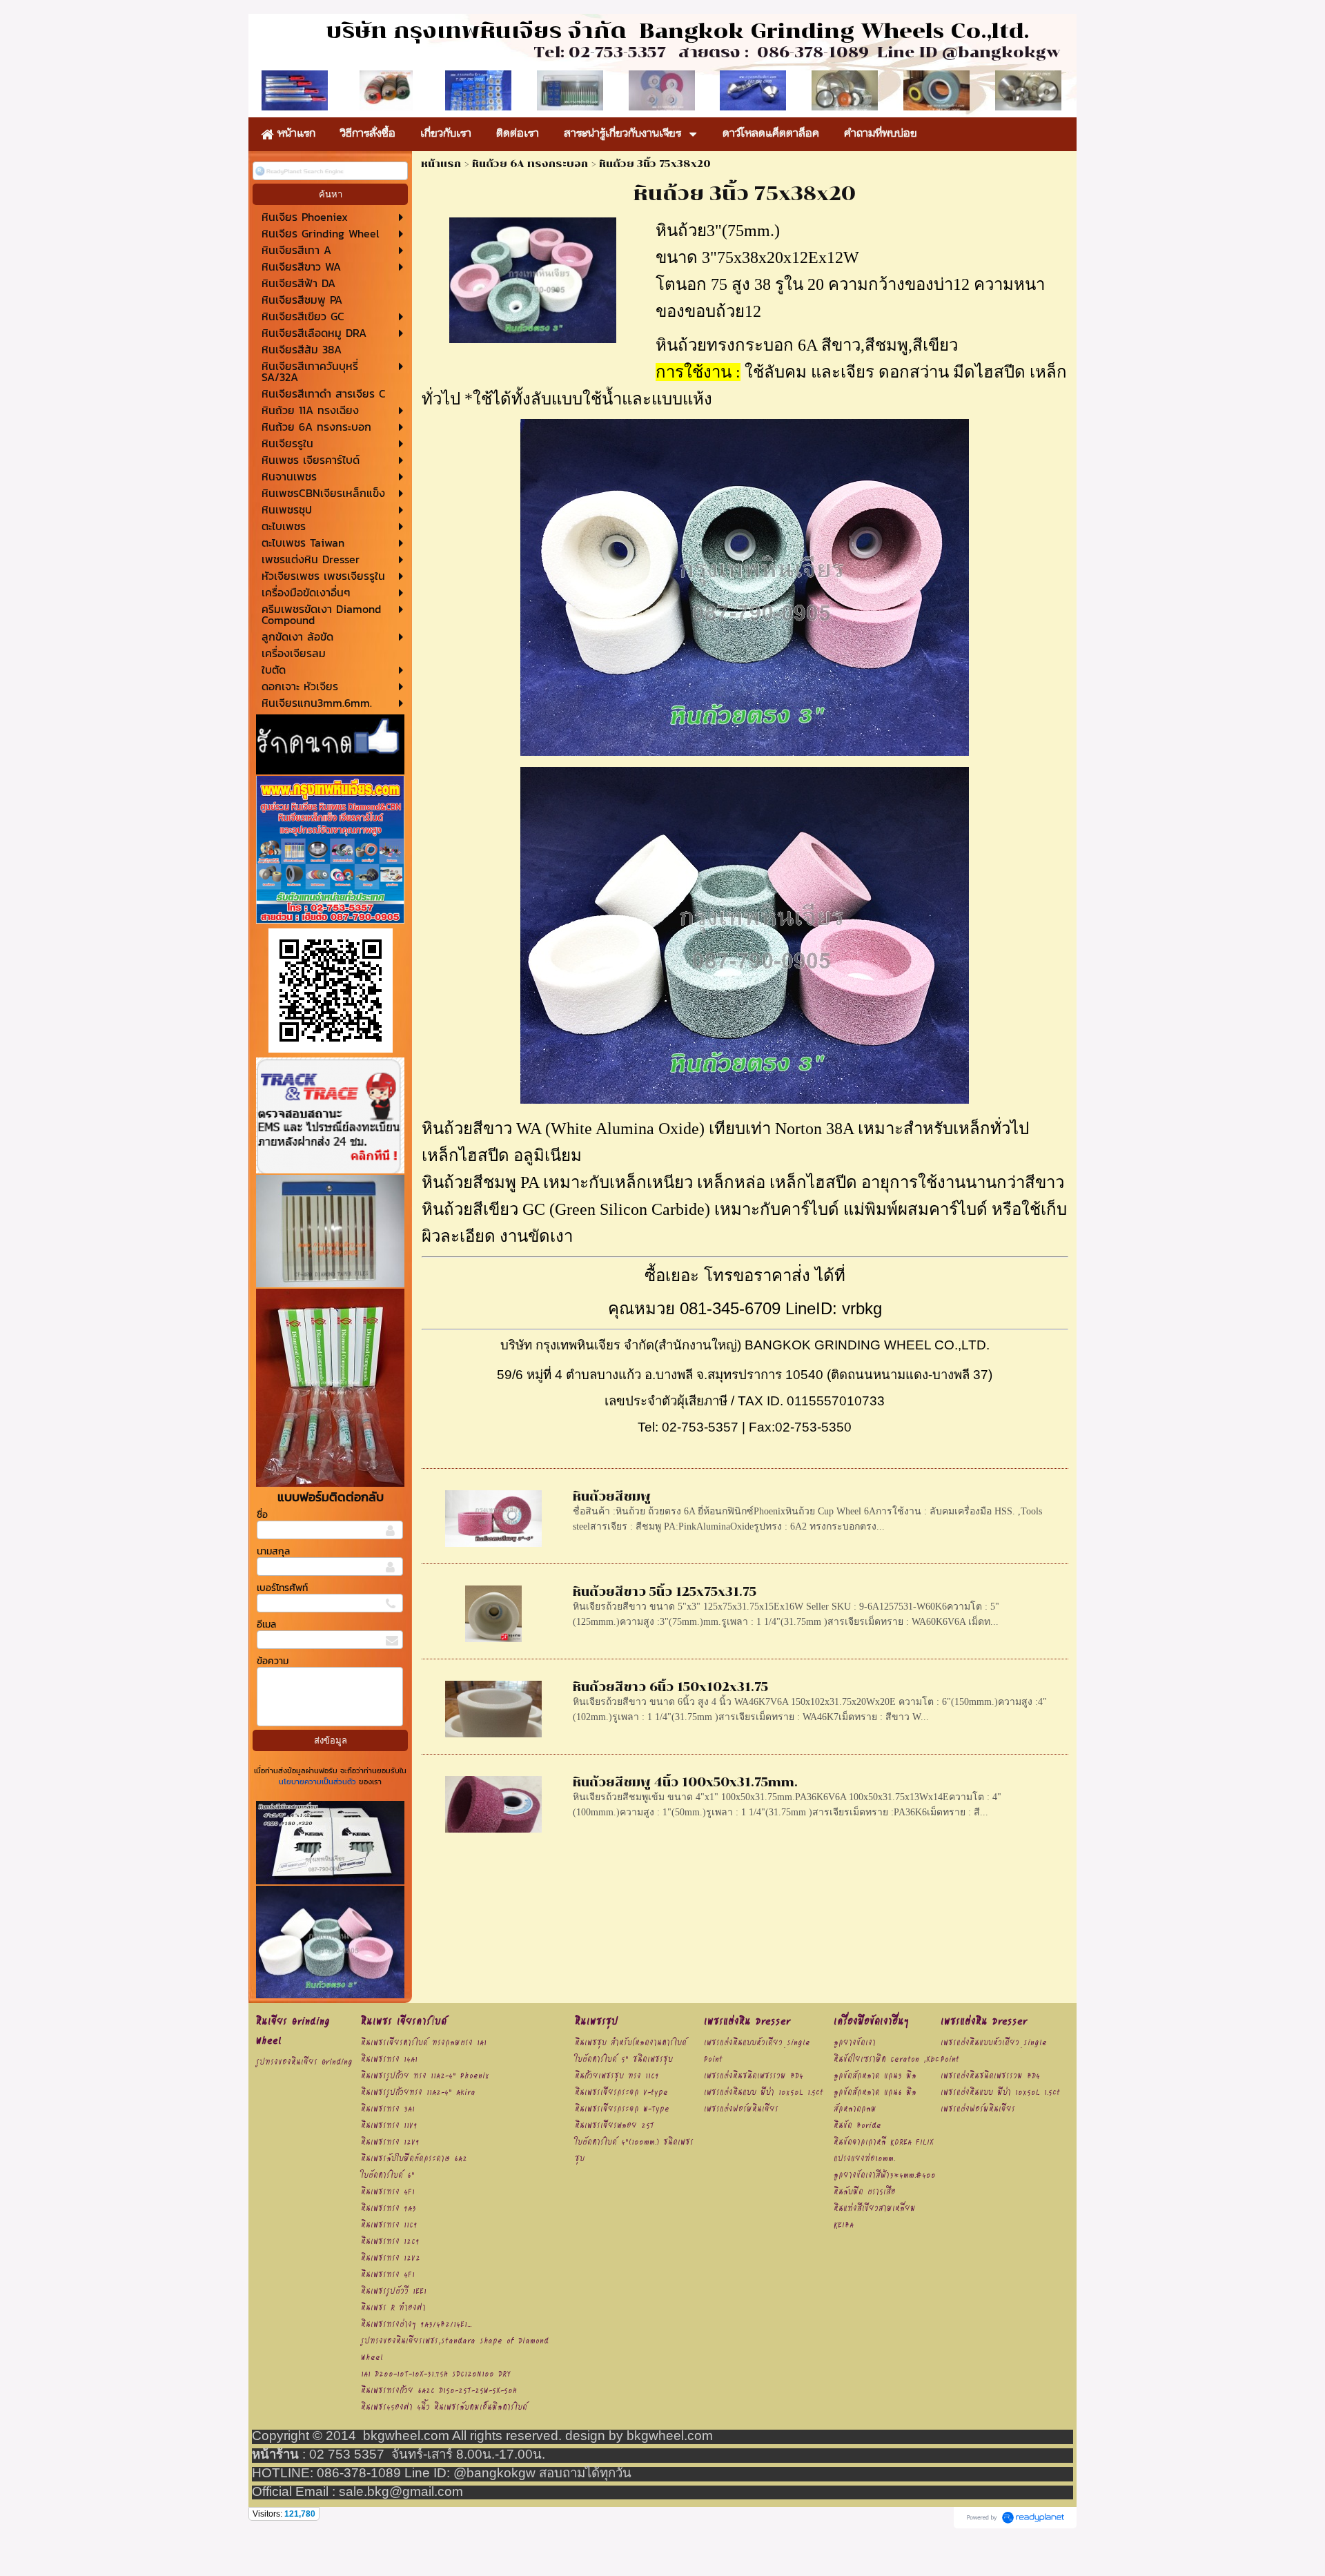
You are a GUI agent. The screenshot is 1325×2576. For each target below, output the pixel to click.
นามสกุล (273, 1551)
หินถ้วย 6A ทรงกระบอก (530, 164)
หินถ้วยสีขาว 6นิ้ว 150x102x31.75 (670, 1687)
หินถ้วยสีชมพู (612, 1496)
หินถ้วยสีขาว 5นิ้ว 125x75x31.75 (665, 1592)
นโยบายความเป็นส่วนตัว (319, 1782)
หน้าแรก (441, 164)
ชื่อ (262, 1515)
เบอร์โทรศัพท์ (282, 1588)
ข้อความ (273, 1661)
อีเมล (266, 1624)
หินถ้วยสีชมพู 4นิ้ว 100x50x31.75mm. (685, 1782)
